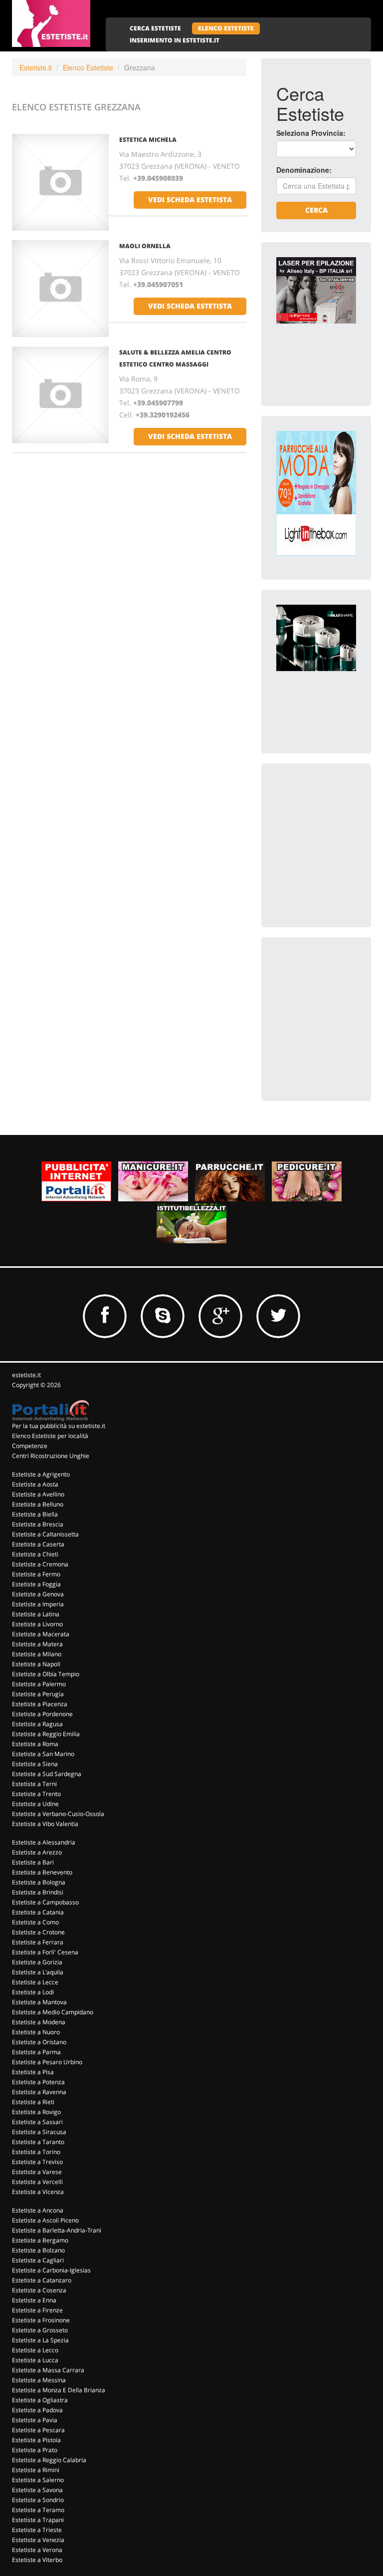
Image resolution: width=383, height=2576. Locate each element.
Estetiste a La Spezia (40, 2340)
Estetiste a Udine (35, 1804)
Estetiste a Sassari (37, 2122)
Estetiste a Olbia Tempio (46, 1674)
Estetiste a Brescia (38, 1524)
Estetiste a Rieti (33, 2102)
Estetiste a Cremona (40, 1564)
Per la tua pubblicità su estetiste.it (59, 1426)
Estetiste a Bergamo (40, 2240)
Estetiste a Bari (33, 1862)
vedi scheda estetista (190, 199)
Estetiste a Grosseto (40, 2330)
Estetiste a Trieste (37, 2530)
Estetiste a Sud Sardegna (47, 1774)
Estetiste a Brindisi (38, 1892)
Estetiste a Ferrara (38, 1942)
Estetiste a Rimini (36, 2470)
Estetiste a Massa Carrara (48, 2370)
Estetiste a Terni (34, 1784)
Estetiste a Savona (37, 2490)
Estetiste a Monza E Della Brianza (59, 2390)
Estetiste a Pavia (35, 2420)
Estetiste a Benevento (42, 1872)
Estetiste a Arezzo (37, 1852)
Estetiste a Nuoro (36, 2032)
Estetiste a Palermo (39, 1684)
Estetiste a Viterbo (37, 2560)
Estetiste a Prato (35, 2450)
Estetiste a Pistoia (36, 2440)
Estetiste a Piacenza (40, 1704)
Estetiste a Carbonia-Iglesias (51, 2270)
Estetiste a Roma (35, 1744)
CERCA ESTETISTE (155, 28)
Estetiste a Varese (37, 2172)
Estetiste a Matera (37, 1644)
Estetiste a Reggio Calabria (49, 2460)
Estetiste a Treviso (37, 2162)
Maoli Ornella (145, 246)
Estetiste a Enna (34, 2300)
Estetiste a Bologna (39, 1882)
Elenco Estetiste (88, 67)
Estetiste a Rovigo (36, 2112)
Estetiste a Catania (38, 1912)
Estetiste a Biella (35, 1514)
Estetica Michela (148, 140)
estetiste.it (26, 1375)
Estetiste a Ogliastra (40, 2400)
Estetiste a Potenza (38, 2082)
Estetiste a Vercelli (37, 2182)
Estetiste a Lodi (33, 1992)
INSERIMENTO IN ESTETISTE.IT (175, 40)
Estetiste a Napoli (36, 1664)
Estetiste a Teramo (38, 2510)
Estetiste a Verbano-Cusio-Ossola (58, 1814)
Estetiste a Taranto (38, 2142)
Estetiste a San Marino (43, 1754)
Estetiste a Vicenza (38, 2192)
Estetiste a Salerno (38, 2480)
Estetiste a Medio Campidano (53, 2012)
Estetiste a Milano (37, 1654)
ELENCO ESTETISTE (226, 28)
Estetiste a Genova (38, 1594)
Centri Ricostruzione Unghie (51, 1456)
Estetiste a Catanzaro (42, 2280)
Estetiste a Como (35, 1922)
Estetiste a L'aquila (38, 1972)
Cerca (316, 210)
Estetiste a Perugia (38, 1694)
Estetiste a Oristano (39, 2042)
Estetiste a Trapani (38, 2520)
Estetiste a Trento (36, 1794)
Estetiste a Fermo (36, 1574)
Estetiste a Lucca (35, 2360)
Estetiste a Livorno (37, 1624)
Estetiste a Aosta (35, 1484)
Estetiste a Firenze (37, 2310)
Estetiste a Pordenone (42, 1714)
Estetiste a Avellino (38, 1494)
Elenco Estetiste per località (50, 1436)
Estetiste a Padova (37, 2410)
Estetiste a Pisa (33, 2072)
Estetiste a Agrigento (41, 1474)
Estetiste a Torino (36, 2152)
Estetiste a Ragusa (37, 1724)
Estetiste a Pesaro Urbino (47, 2062)
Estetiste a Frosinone (41, 2320)
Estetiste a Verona (37, 2550)
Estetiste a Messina (39, 2380)
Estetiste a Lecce (35, 1982)
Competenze (30, 1446)
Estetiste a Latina (36, 1614)
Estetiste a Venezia (38, 2540)
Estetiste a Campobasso (45, 1902)
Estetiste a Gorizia (37, 1962)
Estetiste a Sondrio (38, 2500)
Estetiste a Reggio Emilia (46, 1734)
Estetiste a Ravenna (39, 2092)
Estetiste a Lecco (35, 2350)
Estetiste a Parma (36, 2052)
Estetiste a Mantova (39, 2002)
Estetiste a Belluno (38, 1504)
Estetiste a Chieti (35, 1554)
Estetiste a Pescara (38, 2430)
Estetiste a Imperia (38, 1604)
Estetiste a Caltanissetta (45, 1534)
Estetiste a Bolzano (38, 2250)
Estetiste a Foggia (36, 1584)
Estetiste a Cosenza (39, 2290)
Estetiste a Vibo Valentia (45, 1824)
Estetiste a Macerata (41, 1634)
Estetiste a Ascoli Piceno (45, 2220)
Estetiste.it (36, 67)
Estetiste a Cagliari (38, 2260)
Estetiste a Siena (35, 1764)
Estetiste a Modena (39, 2022)
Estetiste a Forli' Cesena (45, 1952)
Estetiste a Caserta (38, 1544)
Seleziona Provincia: (311, 133)
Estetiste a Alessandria (44, 1842)
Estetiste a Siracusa (39, 2132)
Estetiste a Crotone (38, 1932)
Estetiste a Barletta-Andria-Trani (57, 2230)
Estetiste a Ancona (38, 2210)
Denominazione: (304, 170)
